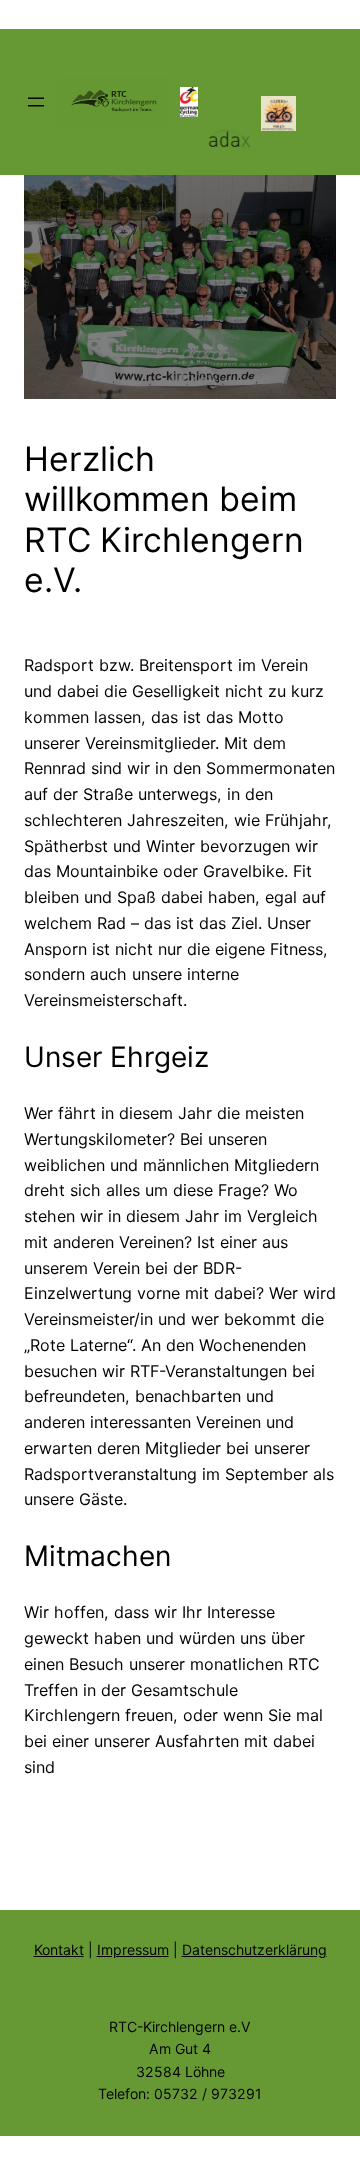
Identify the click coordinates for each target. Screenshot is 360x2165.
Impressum (133, 1949)
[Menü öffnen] (36, 102)
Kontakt (59, 1949)
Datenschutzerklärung (254, 1949)
